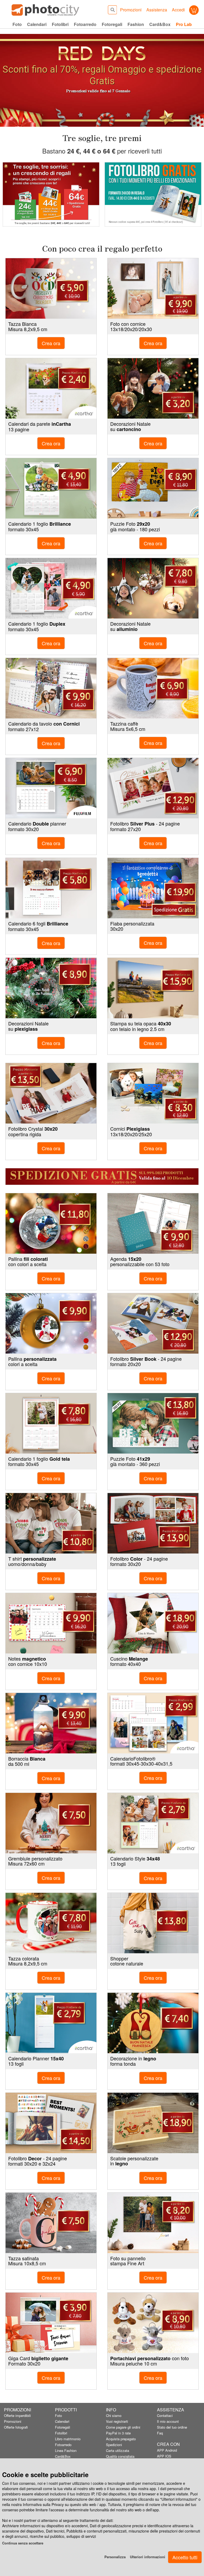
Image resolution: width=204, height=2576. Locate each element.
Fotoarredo (63, 2445)
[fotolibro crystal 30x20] (51, 1093)
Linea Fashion (66, 2450)
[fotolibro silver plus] (153, 788)
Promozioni (13, 2421)
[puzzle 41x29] (153, 1423)
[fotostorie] (153, 288)
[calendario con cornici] (51, 688)
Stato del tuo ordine (172, 2427)
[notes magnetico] (51, 1623)
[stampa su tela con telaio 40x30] (153, 988)
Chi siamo (114, 2415)
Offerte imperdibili (17, 2415)
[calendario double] (51, 788)
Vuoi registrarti (117, 2421)
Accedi (178, 10)
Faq (160, 2433)
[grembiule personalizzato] (51, 1823)
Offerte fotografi (16, 2427)
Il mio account (168, 2421)
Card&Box (63, 2456)
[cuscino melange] (153, 1623)
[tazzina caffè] (153, 688)
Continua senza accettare (23, 2543)
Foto (58, 2415)
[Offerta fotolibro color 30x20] (153, 1523)
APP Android (167, 2450)
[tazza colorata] (51, 1923)
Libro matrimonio (68, 2439)
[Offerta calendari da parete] (51, 388)
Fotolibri (61, 2433)
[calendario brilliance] (51, 488)
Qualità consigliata (120, 2456)
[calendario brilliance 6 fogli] (51, 888)
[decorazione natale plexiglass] (51, 988)
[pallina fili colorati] (51, 1223)
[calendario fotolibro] (153, 1723)
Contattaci (165, 2415)
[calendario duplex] (51, 588)
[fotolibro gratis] (153, 194)
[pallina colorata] (51, 1323)
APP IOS (164, 2456)
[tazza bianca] (51, 288)
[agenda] (153, 1223)
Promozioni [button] (131, 10)
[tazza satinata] (51, 2223)
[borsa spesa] (153, 1923)
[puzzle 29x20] (153, 488)
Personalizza (115, 2557)
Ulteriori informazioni (148, 2557)
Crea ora (153, 343)
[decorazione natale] (153, 388)
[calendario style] (153, 1823)
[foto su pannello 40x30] (153, 2223)
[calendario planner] (51, 2023)
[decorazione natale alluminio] (153, 588)
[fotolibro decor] (51, 2123)
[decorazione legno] (153, 2023)
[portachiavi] (153, 2323)
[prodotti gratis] (51, 194)
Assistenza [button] (157, 10)
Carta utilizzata (118, 2450)
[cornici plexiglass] (153, 1093)
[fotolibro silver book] (153, 1323)
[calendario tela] (51, 1423)
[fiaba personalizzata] (153, 888)
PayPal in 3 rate (118, 2433)
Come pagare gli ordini (123, 2427)
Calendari (62, 2421)
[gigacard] (51, 2323)
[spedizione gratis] (102, 1177)
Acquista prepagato (121, 2439)
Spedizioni (114, 2445)
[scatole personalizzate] (153, 2123)
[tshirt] (51, 1523)
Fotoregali (63, 2427)
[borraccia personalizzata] (51, 1723)
